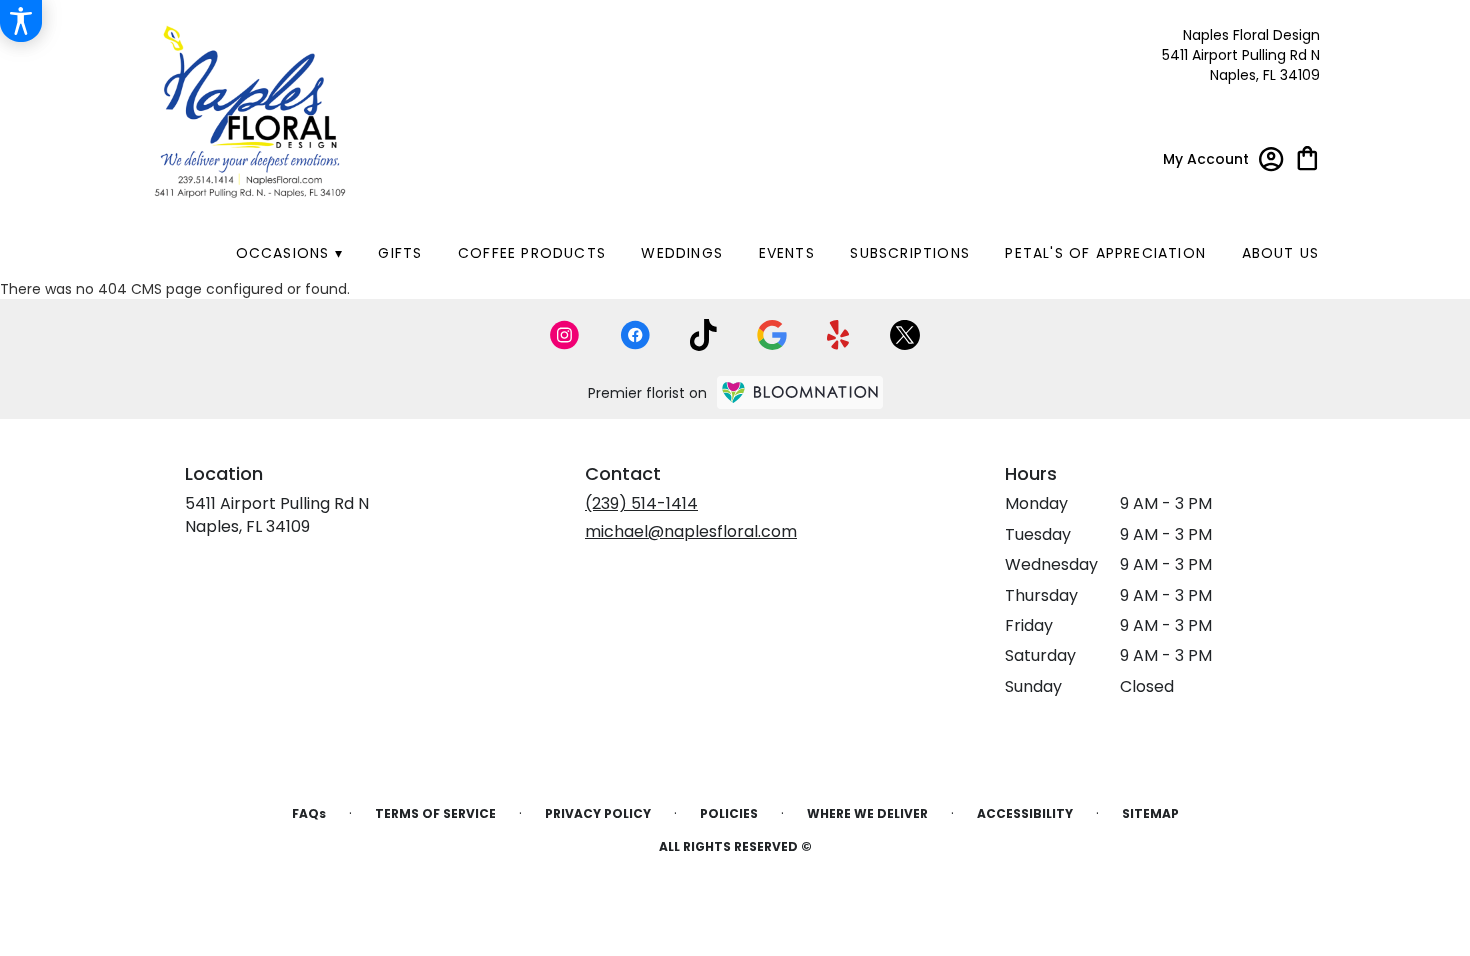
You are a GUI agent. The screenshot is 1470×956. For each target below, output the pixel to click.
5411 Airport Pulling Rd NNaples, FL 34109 (277, 514)
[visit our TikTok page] (703, 335)
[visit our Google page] (772, 335)
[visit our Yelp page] (838, 335)
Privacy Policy (598, 813)
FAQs (309, 813)
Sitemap (1150, 813)
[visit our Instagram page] (565, 335)
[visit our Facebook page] (635, 335)
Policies (729, 813)
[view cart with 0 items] (1307, 156)
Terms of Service (435, 813)
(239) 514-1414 (641, 503)
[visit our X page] (905, 335)
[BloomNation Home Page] (800, 392)
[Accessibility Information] (21, 21)
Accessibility (1025, 813)
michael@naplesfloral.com (691, 531)
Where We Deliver (867, 813)
